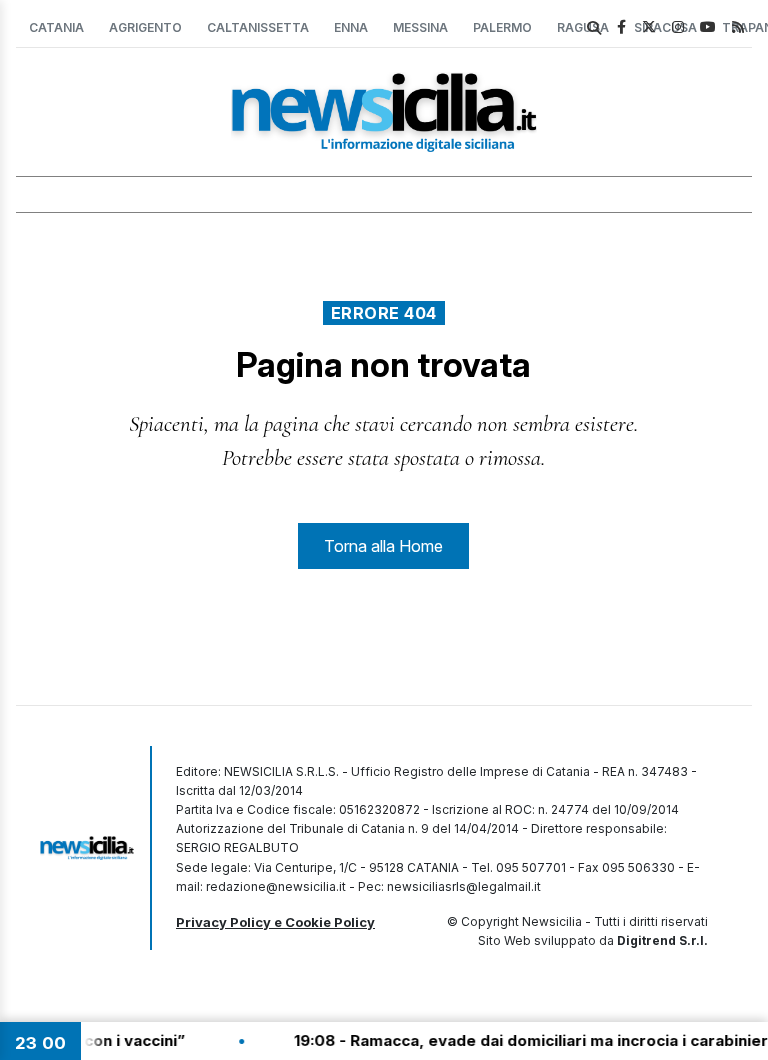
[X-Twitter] (649, 26)
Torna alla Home (383, 546)
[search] (594, 28)
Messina (420, 27)
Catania (56, 27)
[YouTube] (708, 26)
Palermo (502, 27)
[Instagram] (678, 26)
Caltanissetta (258, 27)
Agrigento (145, 27)
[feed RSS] (738, 26)
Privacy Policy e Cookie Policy (275, 922)
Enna (351, 27)
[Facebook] (621, 26)
